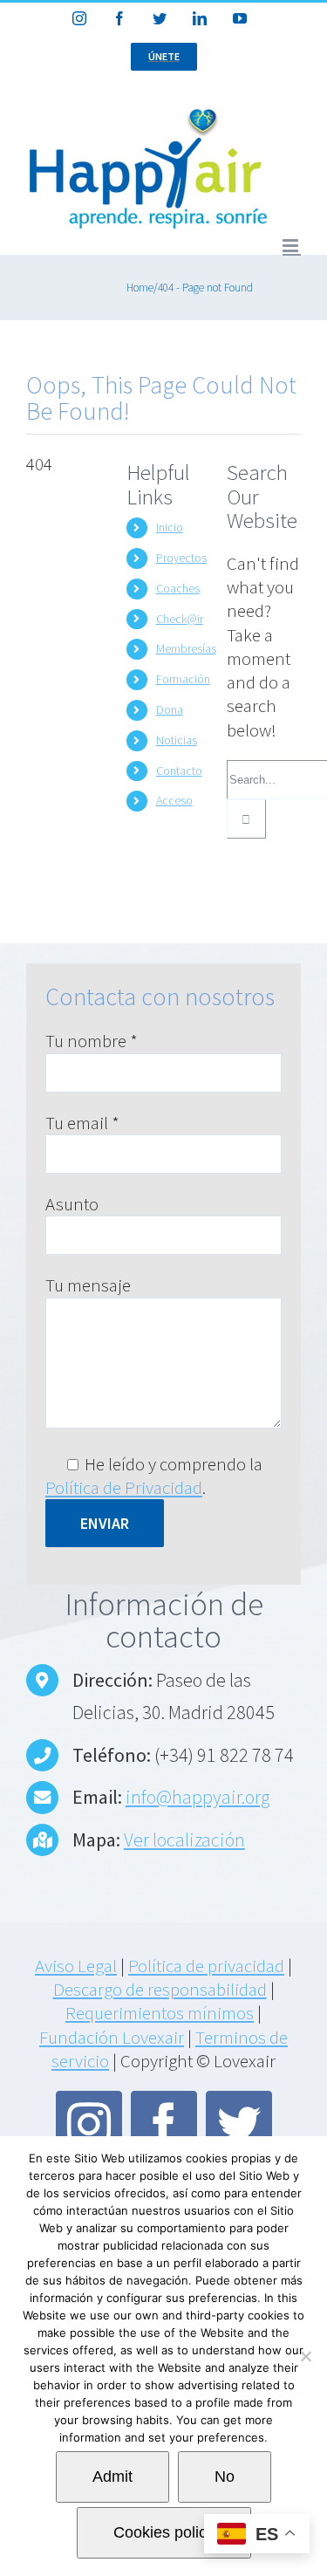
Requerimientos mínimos (160, 2013)
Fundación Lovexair (112, 2037)
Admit (112, 2477)
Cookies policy (164, 2532)
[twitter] (239, 2124)
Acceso (174, 800)
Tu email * (82, 1123)
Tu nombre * (92, 1041)
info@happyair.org (198, 1797)
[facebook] (164, 2124)
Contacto (179, 771)
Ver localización (184, 1840)
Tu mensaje (88, 1285)
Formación (183, 679)
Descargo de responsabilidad (160, 1989)
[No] (305, 2356)
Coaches (178, 588)
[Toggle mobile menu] (292, 246)
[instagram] (89, 2124)
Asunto (72, 1204)
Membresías (186, 648)
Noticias (177, 740)
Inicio (170, 527)
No (225, 2477)
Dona (170, 709)
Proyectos (181, 558)
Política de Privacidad (124, 1487)
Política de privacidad (206, 1966)
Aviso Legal (76, 1966)
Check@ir (180, 619)
